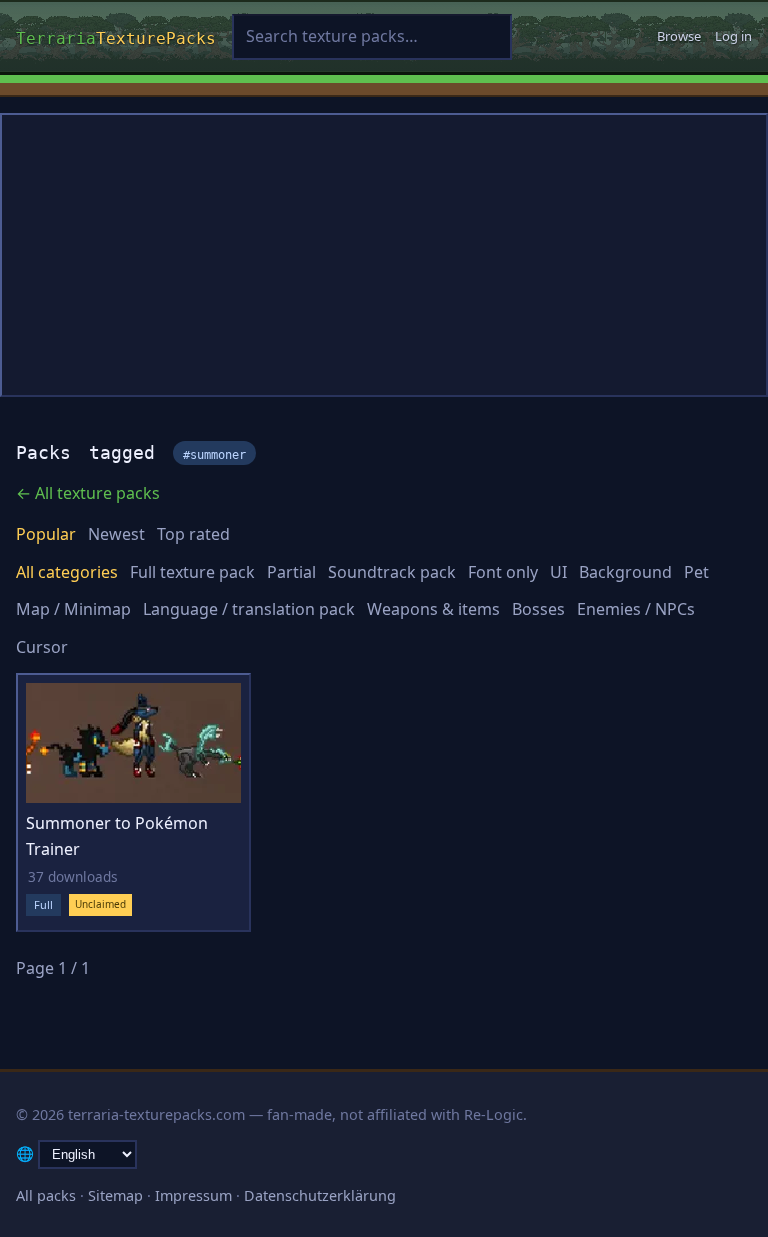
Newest (116, 534)
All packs (46, 1195)
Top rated (193, 534)
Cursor (42, 647)
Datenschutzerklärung (320, 1195)
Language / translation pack (249, 609)
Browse (679, 36)
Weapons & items (433, 609)
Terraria (116, 36)
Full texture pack (192, 572)
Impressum (193, 1195)
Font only (503, 572)
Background (625, 572)
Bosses (538, 609)
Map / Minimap (73, 609)
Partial (291, 572)
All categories (67, 572)
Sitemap (115, 1195)
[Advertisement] (384, 255)
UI (558, 572)
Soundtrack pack (392, 572)
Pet (696, 572)
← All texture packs (88, 493)
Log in (733, 36)
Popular (46, 534)
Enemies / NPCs (636, 609)
